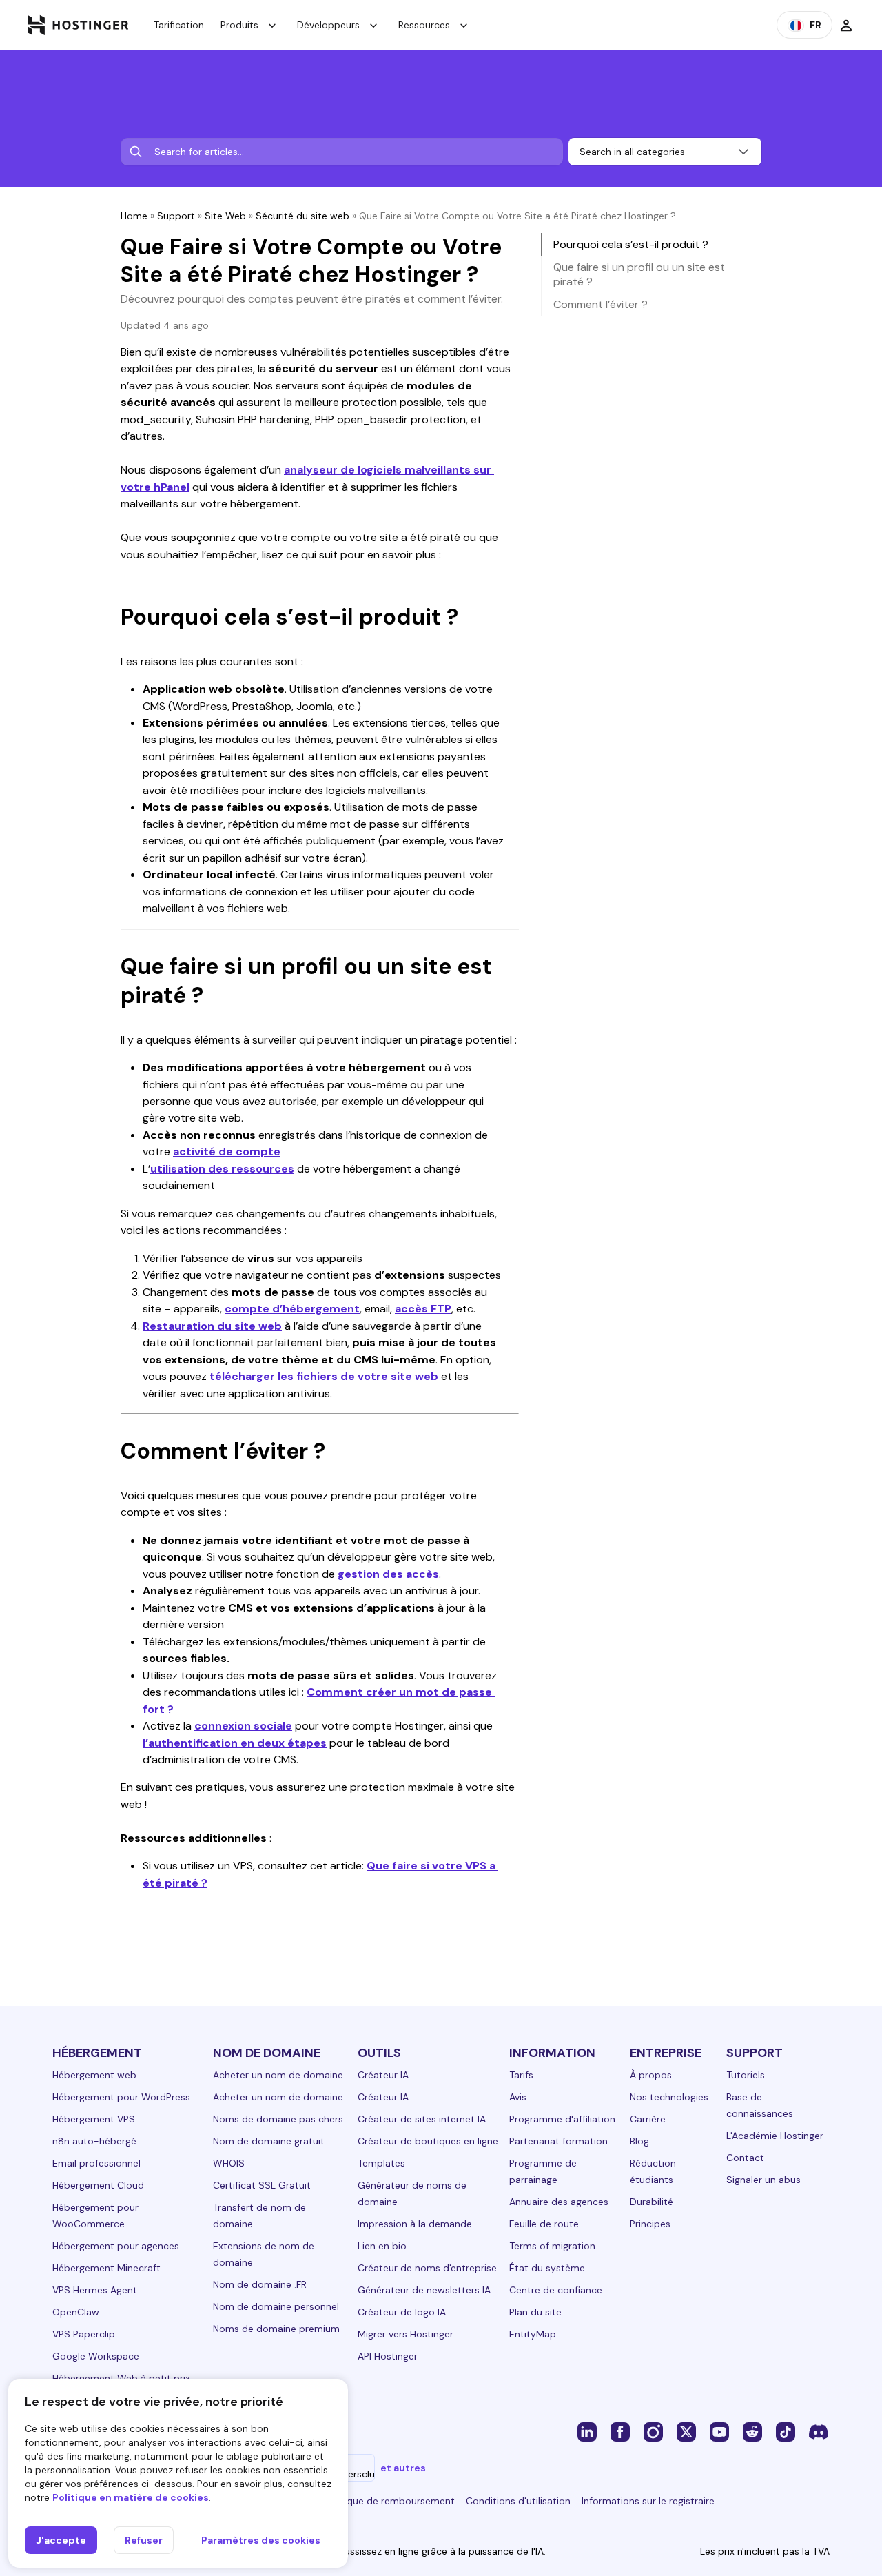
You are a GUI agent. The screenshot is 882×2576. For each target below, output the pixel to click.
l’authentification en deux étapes (235, 1743)
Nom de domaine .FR (260, 2284)
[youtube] (719, 2431)
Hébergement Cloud (98, 2185)
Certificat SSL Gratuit (262, 2185)
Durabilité (652, 2202)
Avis (518, 2097)
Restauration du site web (212, 1326)
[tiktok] (786, 2431)
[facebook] (620, 2431)
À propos (651, 2075)
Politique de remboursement (390, 2501)
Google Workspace (96, 2356)
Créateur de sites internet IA (422, 2119)
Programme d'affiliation (562, 2119)
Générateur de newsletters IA (424, 2290)
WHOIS (229, 2163)
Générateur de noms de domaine (412, 2193)
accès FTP (423, 1309)
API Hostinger (388, 2356)
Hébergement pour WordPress (121, 2097)
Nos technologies (669, 2097)
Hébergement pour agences (116, 2246)
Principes (650, 2224)
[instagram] (653, 2431)
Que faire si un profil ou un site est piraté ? (639, 274)
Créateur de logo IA (402, 2312)
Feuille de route (544, 2224)
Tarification (179, 25)
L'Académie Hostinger (775, 2136)
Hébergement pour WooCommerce (95, 2215)
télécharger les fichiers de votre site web (324, 1376)
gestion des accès (388, 1574)
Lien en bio (382, 2246)
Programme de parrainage (543, 2171)
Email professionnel (96, 2163)
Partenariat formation (558, 2141)
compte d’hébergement (292, 1309)
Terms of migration (552, 2246)
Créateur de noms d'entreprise (427, 2268)
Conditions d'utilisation (518, 2501)
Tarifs (521, 2075)
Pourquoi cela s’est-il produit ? (631, 244)
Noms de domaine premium (276, 2329)
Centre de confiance (556, 2290)
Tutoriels (746, 2075)
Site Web (225, 216)
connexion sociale (243, 1726)
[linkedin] (587, 2431)
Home (134, 216)
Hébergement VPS (94, 2119)
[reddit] (752, 2431)
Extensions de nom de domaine (264, 2254)
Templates (381, 2163)
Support (176, 216)
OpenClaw (76, 2312)
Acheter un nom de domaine (278, 2075)
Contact (745, 2158)
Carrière (648, 2119)
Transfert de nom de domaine (259, 2215)
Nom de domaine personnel (276, 2306)
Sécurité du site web (302, 216)
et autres (403, 2468)
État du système (547, 2268)
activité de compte (227, 1152)
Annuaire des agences (559, 2202)
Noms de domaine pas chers (278, 2119)
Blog (639, 2141)
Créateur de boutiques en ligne (428, 2141)
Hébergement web (94, 2075)
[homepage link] (78, 25)
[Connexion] (846, 25)
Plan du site (535, 2312)
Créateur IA (383, 2075)
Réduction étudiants (653, 2171)
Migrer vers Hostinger (406, 2334)
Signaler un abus (763, 2180)
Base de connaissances (760, 2105)
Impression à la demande (415, 2224)
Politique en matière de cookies (131, 2497)
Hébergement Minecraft (106, 2268)
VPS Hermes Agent (95, 2290)
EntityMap (533, 2334)
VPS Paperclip (84, 2334)
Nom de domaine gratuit (269, 2141)
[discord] (819, 2431)
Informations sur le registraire (648, 2501)
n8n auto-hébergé (94, 2141)
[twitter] (686, 2431)
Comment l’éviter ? (601, 304)
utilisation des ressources (222, 1169)
